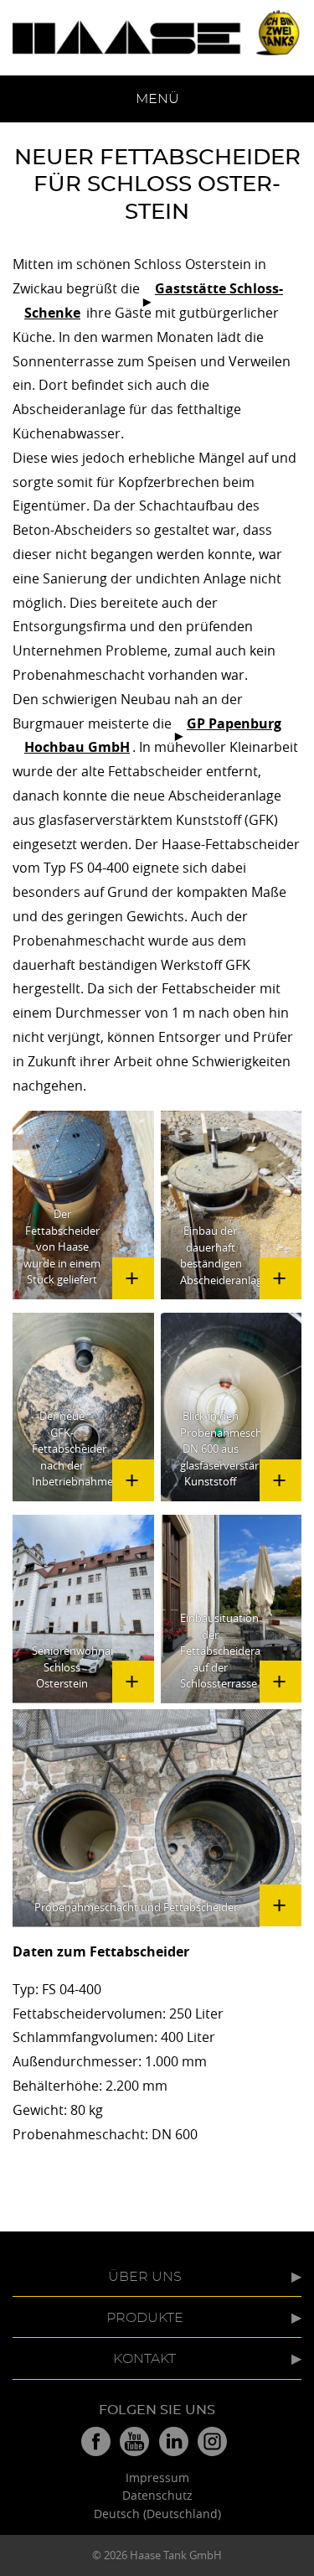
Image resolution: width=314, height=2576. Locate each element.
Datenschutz (157, 2495)
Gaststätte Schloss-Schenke (154, 301)
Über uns (145, 2277)
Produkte (145, 2318)
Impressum (157, 2478)
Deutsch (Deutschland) (157, 2514)
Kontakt (144, 2359)
